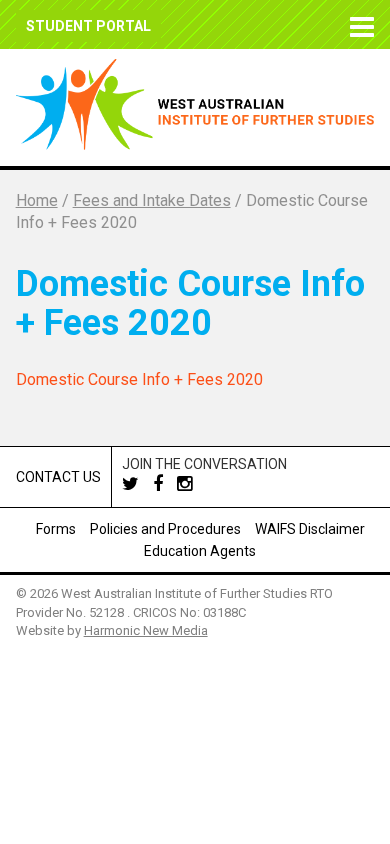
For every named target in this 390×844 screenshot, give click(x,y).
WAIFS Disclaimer (310, 529)
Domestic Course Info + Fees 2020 (139, 379)
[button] (359, 24)
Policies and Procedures (165, 529)
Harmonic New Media (146, 630)
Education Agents (200, 551)
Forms (56, 529)
